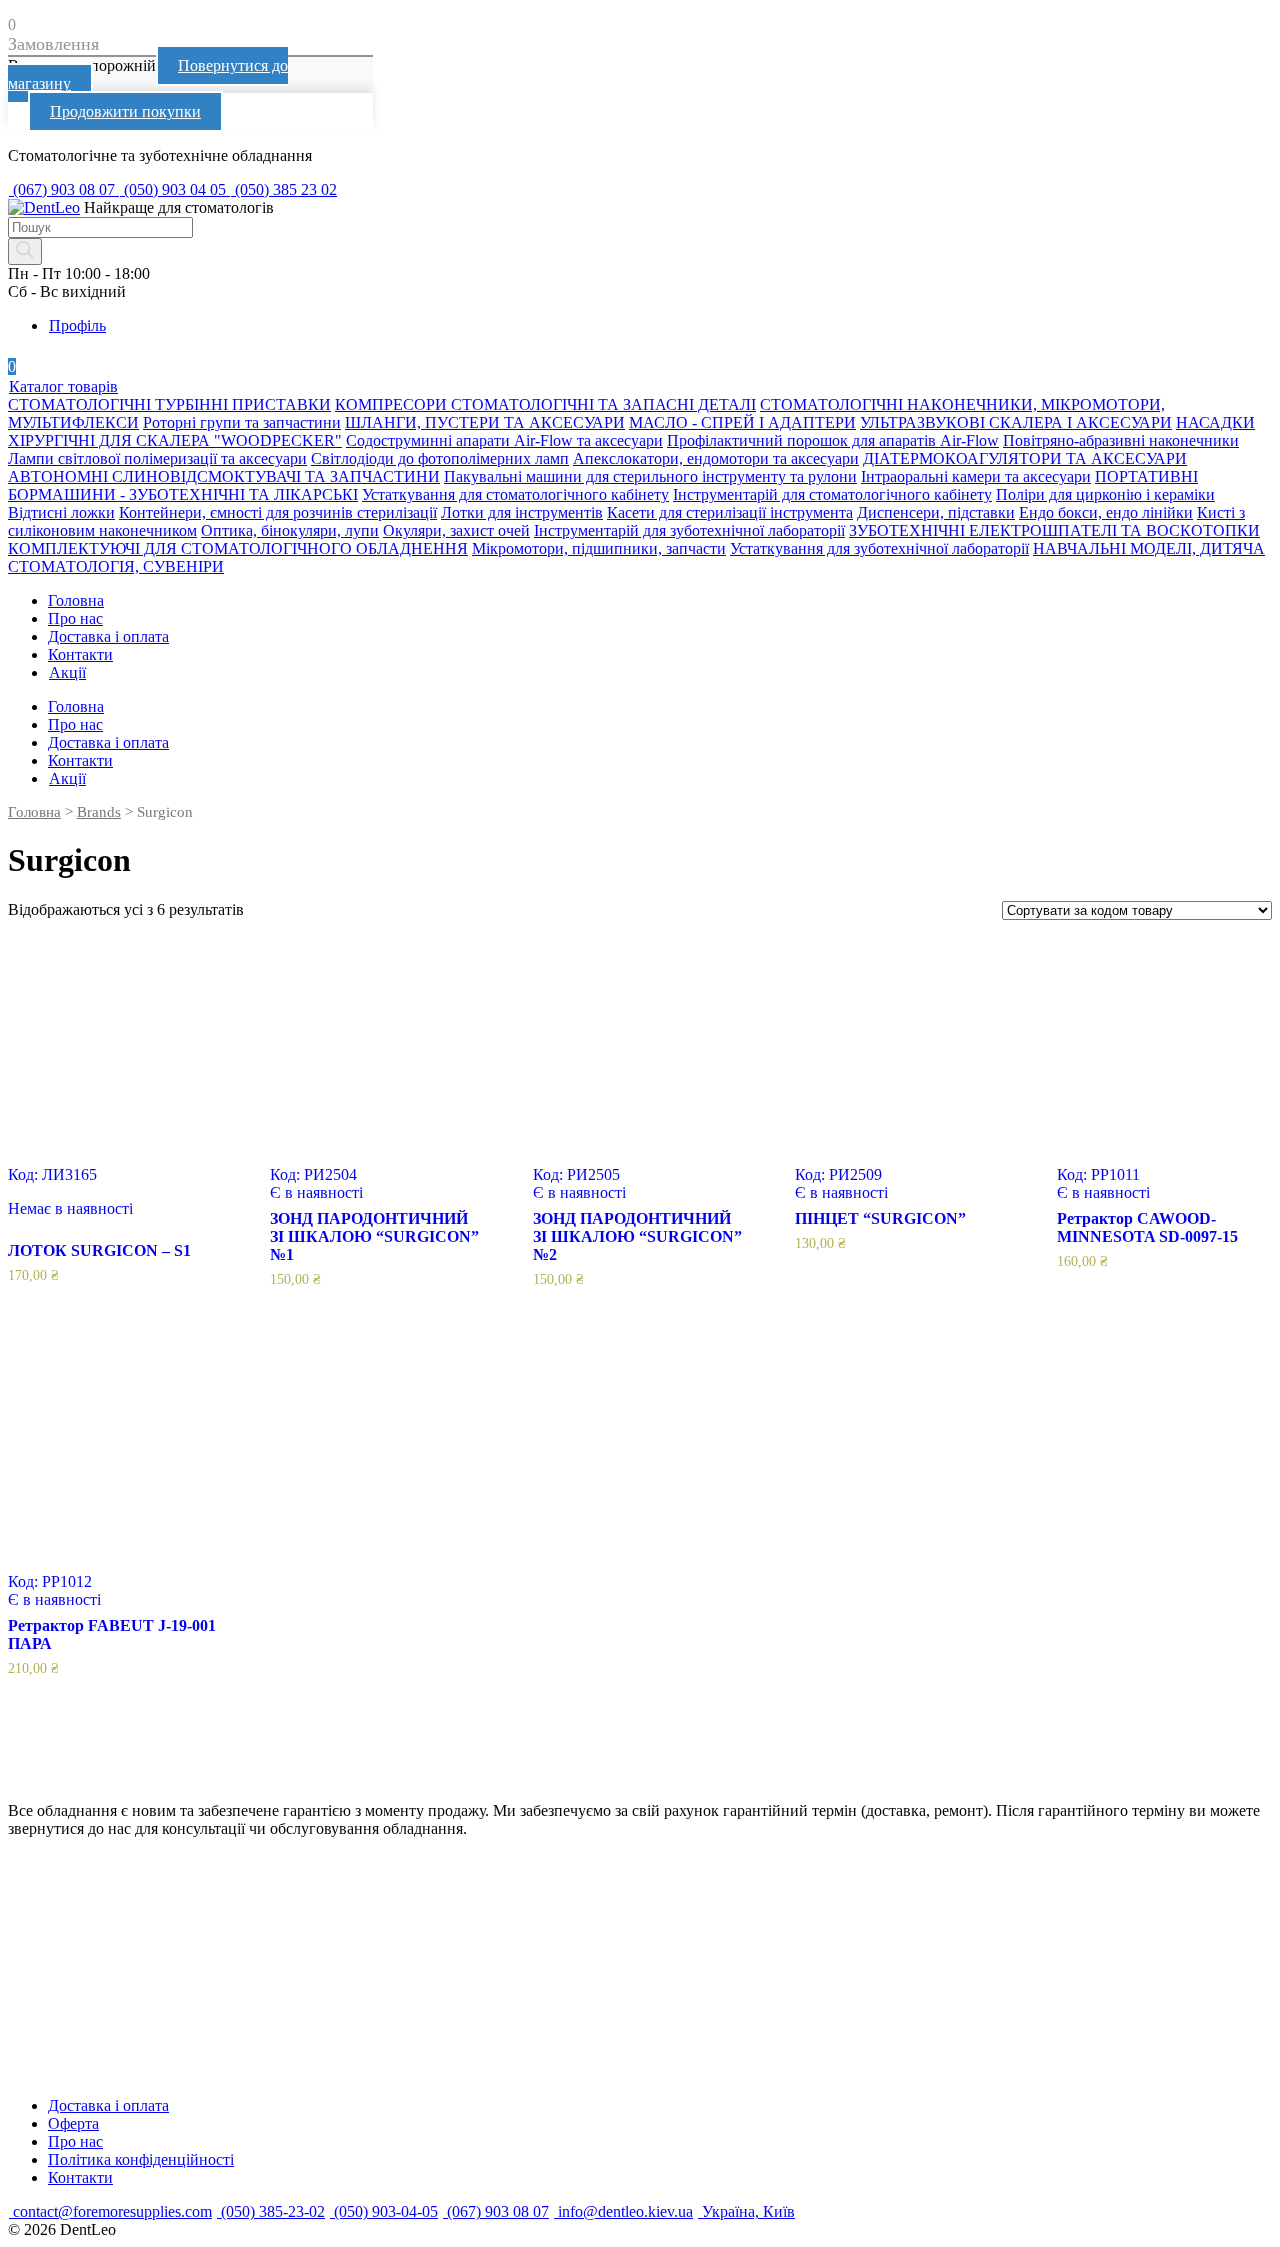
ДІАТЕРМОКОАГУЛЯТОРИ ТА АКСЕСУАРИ (1025, 458)
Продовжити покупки (125, 111)
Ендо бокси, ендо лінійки (1106, 512)
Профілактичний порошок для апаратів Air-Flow (833, 440)
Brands (99, 812)
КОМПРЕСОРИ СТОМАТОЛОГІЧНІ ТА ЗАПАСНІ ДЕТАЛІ (545, 404)
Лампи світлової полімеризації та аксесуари (157, 458)
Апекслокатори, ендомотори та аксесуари (716, 458)
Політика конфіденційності (141, 2159)
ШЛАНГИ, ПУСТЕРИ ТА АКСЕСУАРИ (485, 422)
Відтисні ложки (61, 512)
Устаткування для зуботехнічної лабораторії (879, 548)
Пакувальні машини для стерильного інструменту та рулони (650, 476)
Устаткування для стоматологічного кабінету (515, 494)
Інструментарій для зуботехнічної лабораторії (689, 530)
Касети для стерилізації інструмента (730, 512)
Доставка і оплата (108, 636)
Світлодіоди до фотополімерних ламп (440, 458)
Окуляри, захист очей (456, 530)
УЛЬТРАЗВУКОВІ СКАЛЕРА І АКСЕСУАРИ (1016, 422)
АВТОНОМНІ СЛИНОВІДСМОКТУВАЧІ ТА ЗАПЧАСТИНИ (224, 476)
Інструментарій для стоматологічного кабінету (832, 494)
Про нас (75, 618)
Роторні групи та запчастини (242, 422)
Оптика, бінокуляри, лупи (290, 530)
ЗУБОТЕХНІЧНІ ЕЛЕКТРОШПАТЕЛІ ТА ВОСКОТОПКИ (1054, 530)
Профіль (77, 325)
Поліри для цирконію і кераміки (1105, 494)
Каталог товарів (63, 386)
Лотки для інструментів (522, 512)
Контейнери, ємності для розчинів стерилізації (278, 512)
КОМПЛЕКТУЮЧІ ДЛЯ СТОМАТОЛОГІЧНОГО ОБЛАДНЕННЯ (238, 548)
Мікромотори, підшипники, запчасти (599, 548)
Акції (67, 672)
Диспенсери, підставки (936, 512)
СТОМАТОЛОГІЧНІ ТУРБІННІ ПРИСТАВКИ (169, 404)
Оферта (73, 2123)
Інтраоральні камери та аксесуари (976, 476)
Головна (76, 600)
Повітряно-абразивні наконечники (1121, 440)
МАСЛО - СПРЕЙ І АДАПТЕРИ (742, 422)
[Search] (25, 251)
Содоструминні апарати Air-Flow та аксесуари (504, 440)
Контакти (80, 654)
